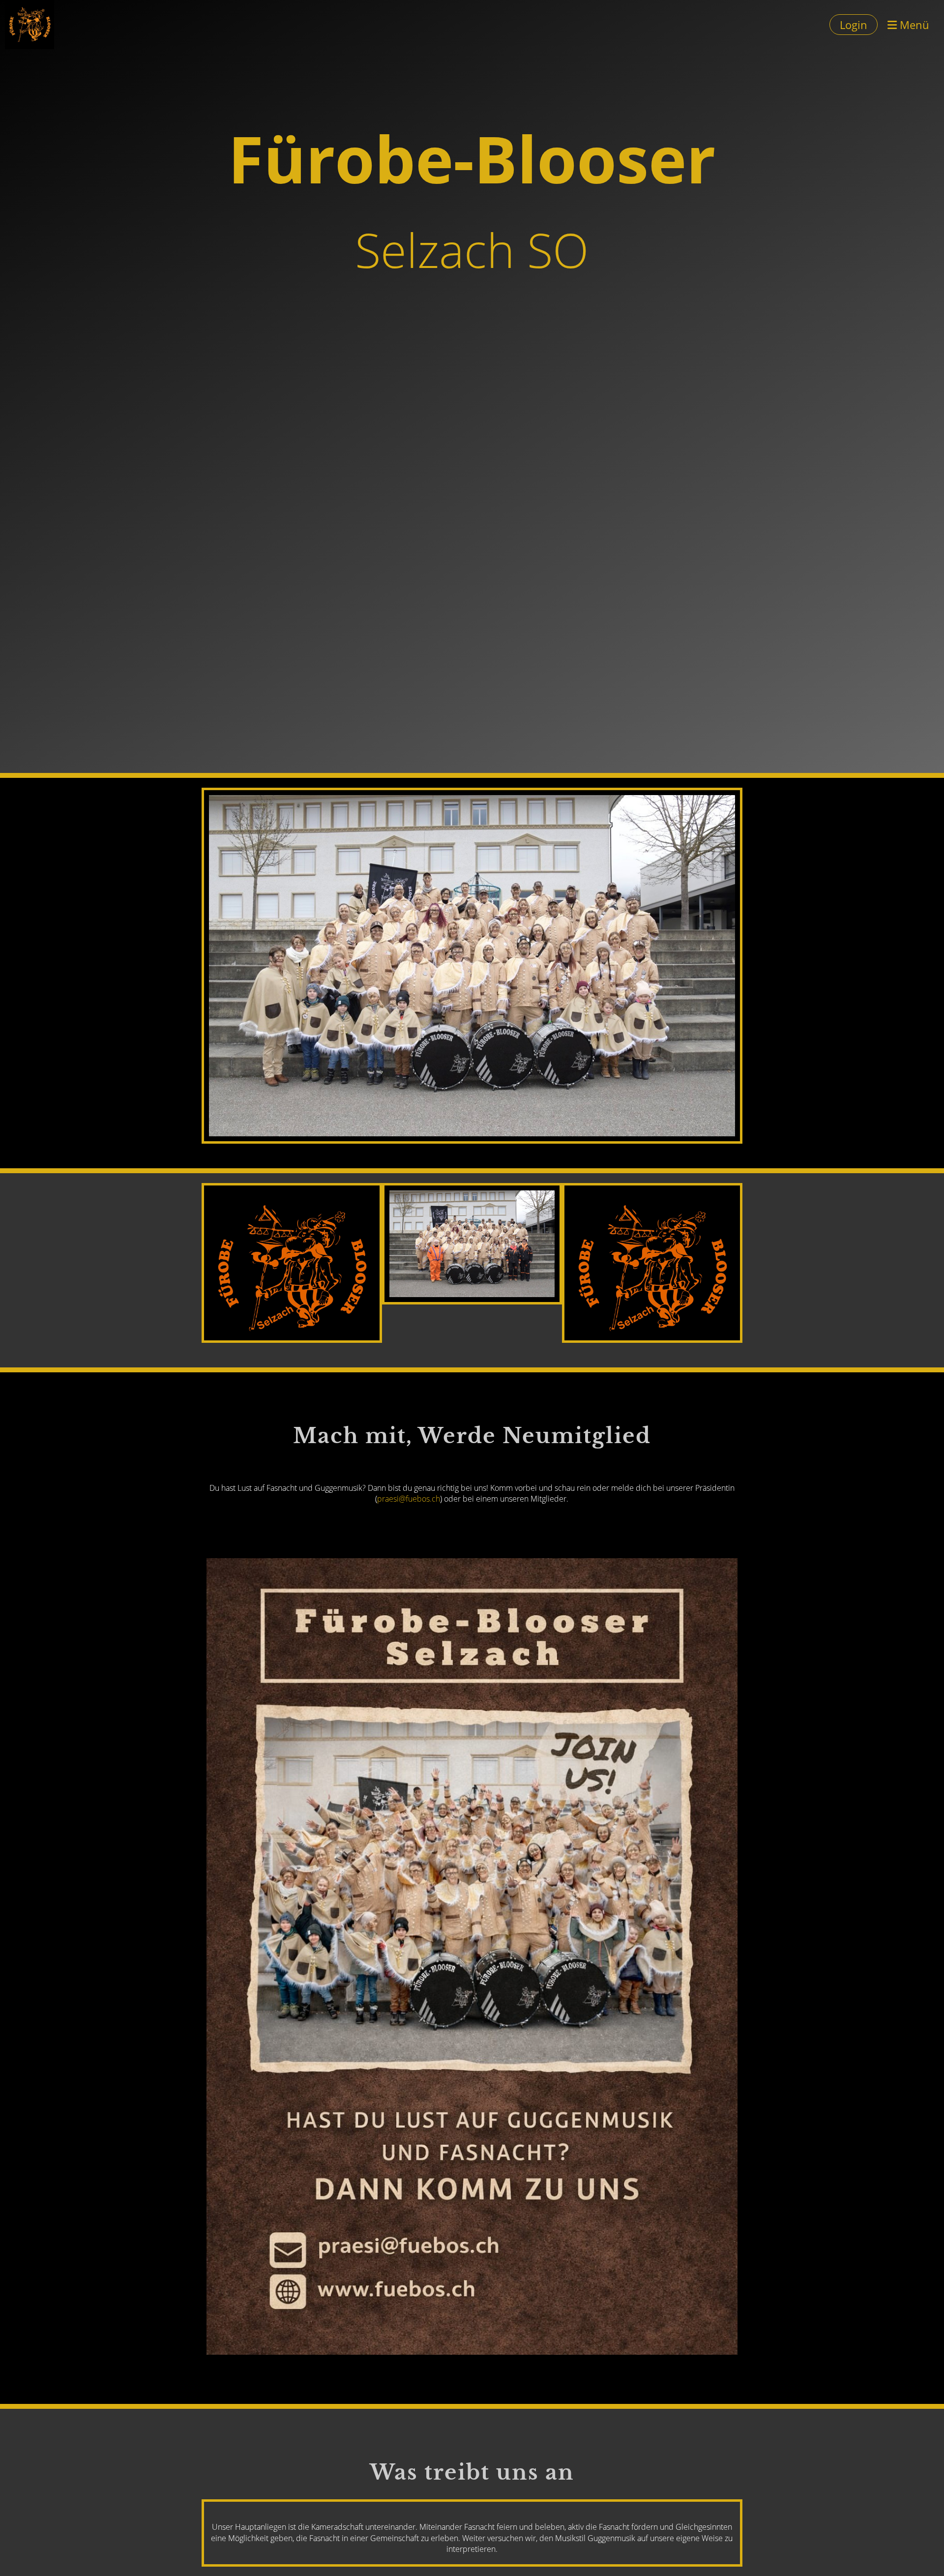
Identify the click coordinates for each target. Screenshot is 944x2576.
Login (854, 25)
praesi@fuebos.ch (409, 1499)
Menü (913, 25)
